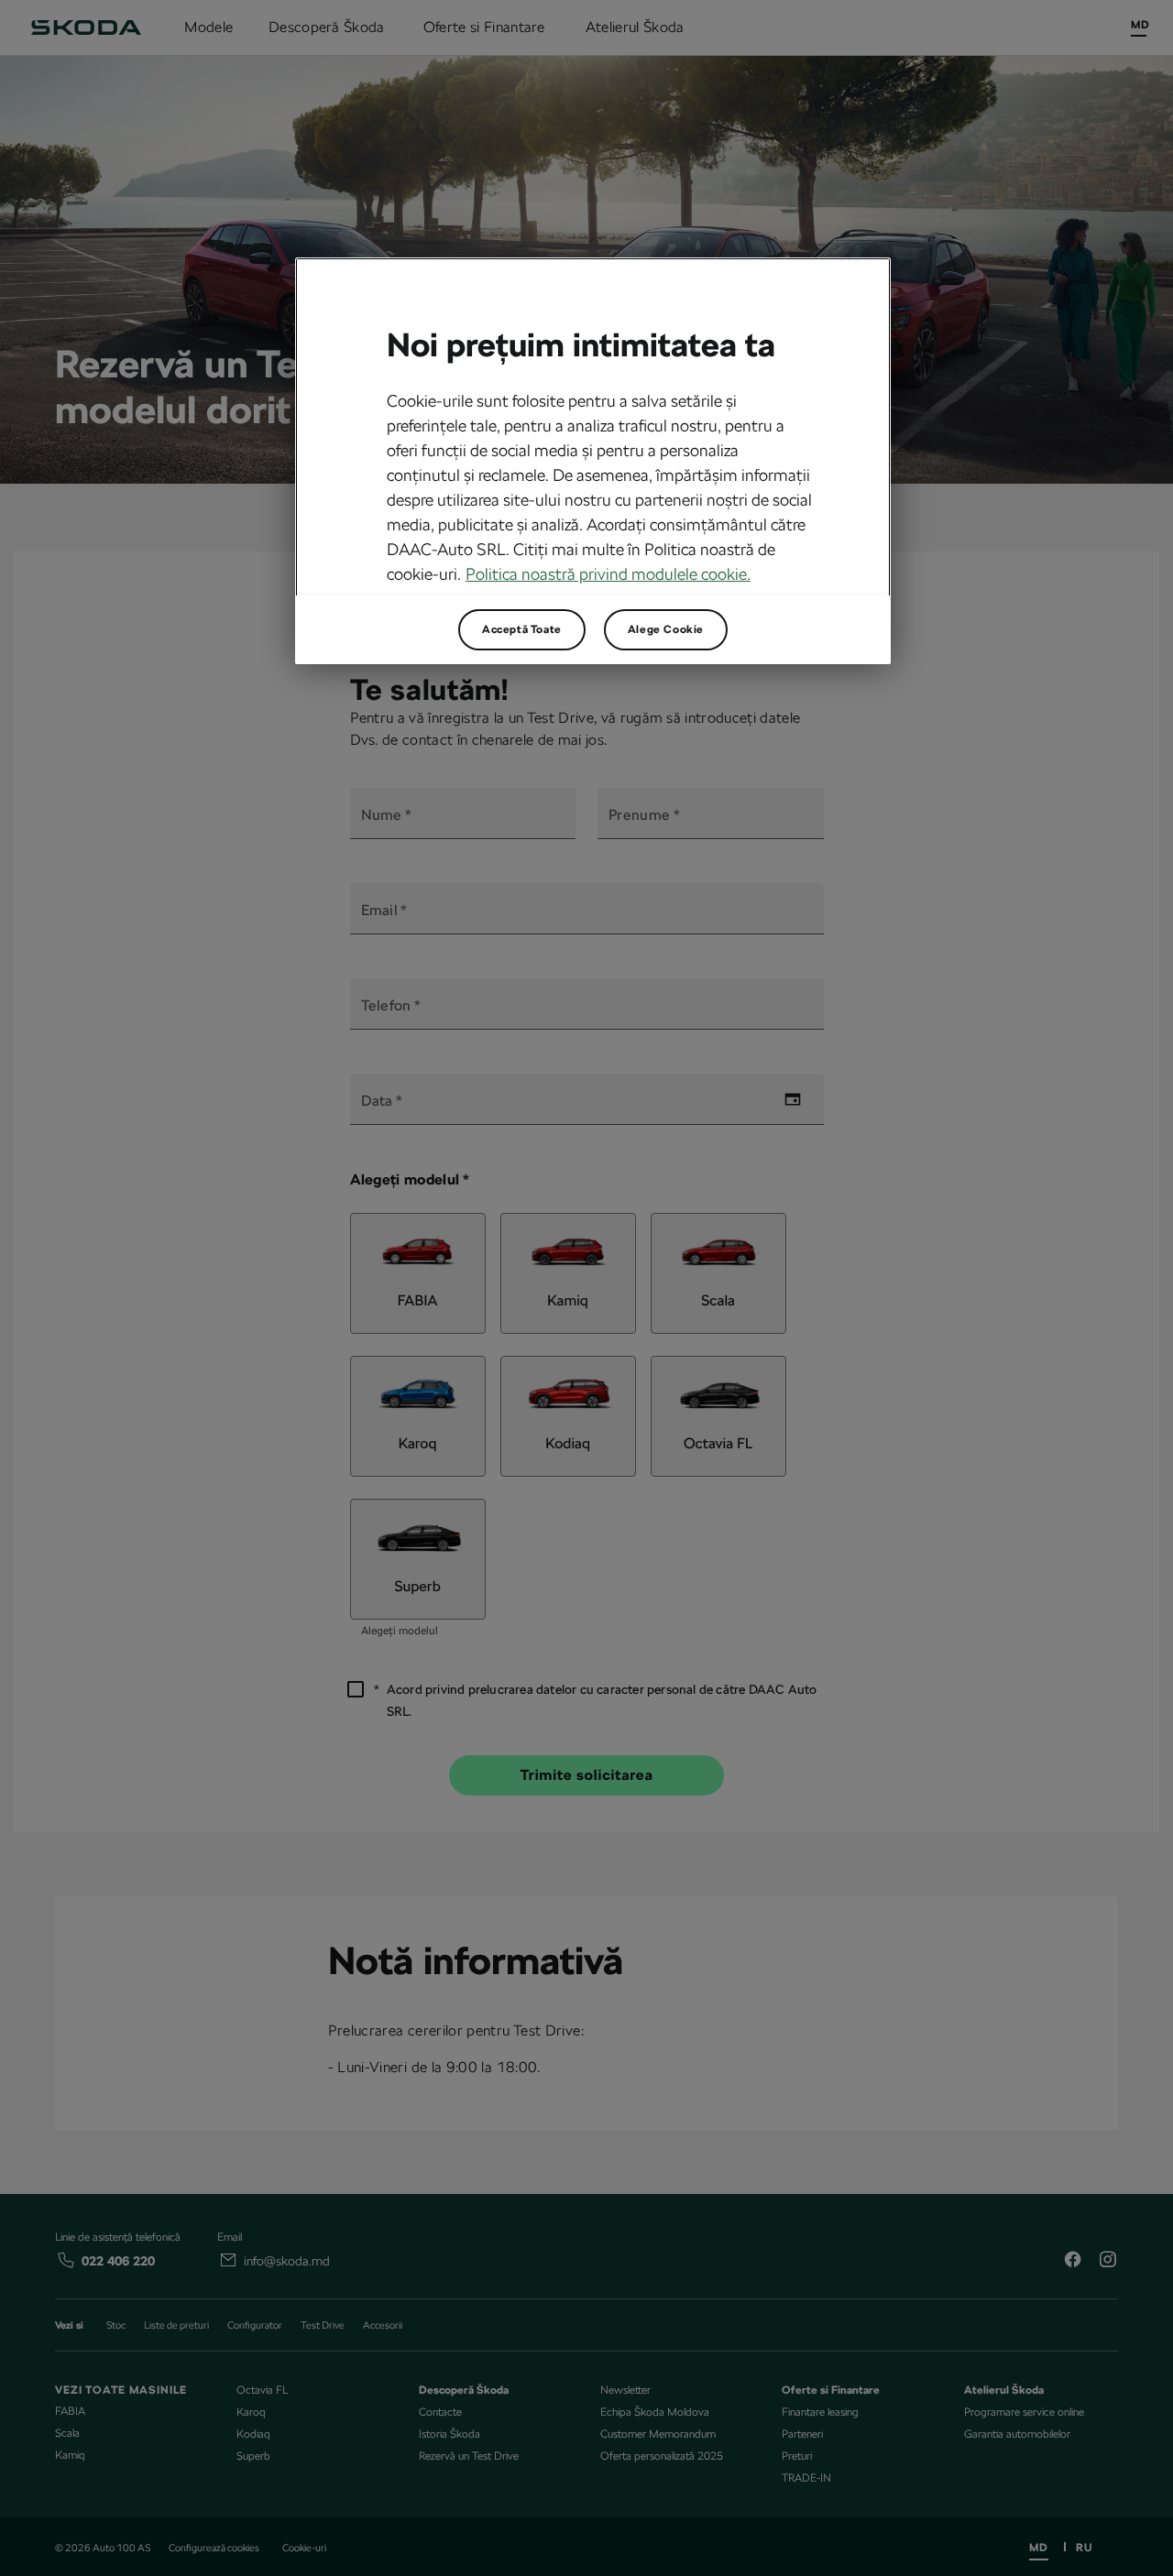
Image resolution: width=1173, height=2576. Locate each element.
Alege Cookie (666, 629)
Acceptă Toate (522, 629)
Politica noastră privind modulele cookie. (608, 574)
